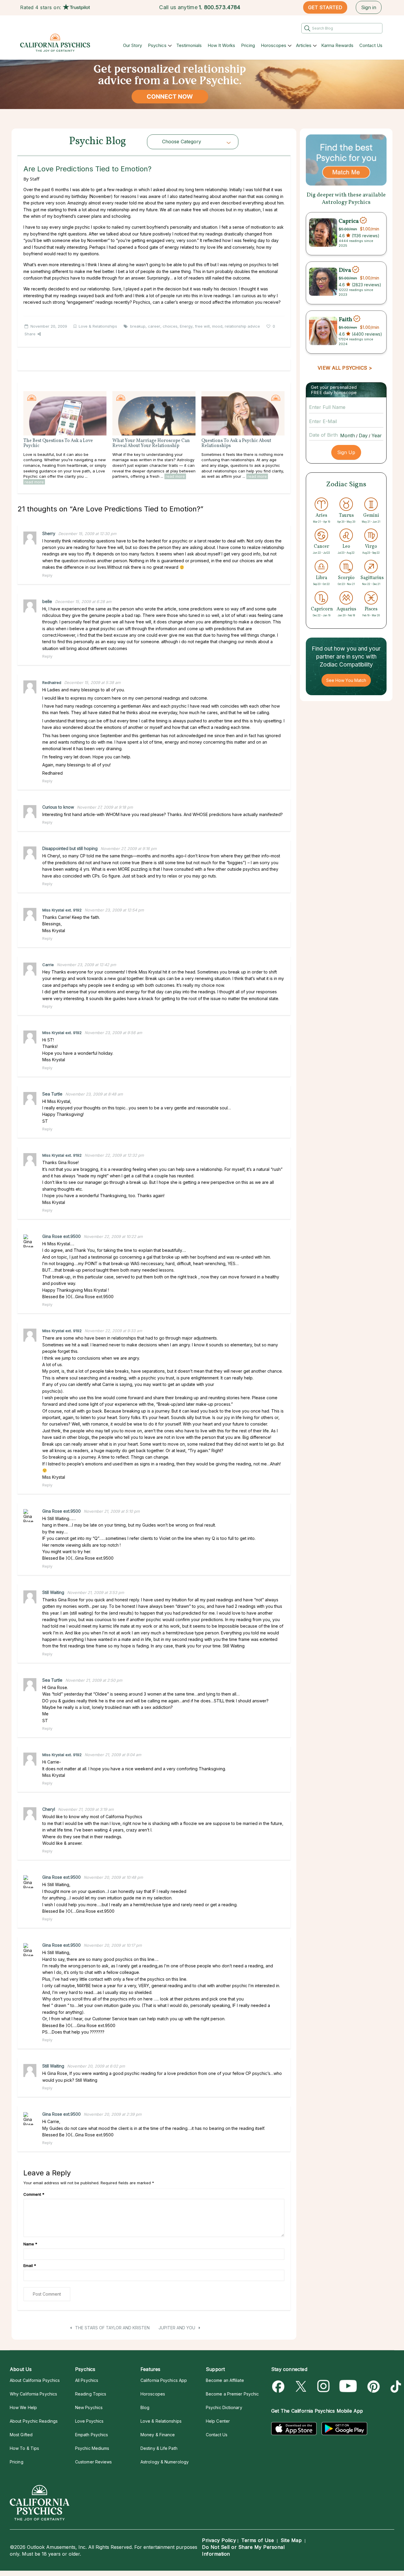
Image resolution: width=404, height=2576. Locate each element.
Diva (345, 270)
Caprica (349, 221)
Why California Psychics (33, 2394)
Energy (186, 326)
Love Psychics (89, 2421)
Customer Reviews (93, 2462)
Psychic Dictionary (224, 2407)
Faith (345, 319)
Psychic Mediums (92, 2448)
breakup (138, 326)
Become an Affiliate (225, 2380)
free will (202, 326)
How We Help (23, 2407)
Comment (34, 2194)
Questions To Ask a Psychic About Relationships (236, 443)
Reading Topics (91, 2394)
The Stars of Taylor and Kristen (112, 2328)
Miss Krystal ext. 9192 (62, 910)
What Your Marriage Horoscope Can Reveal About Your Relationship (151, 443)
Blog (145, 2407)
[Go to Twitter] (302, 2386)
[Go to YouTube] (348, 2386)
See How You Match (346, 680)
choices (170, 326)
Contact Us (371, 45)
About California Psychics (35, 2380)
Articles (304, 45)
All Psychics (87, 2380)
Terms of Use (258, 2540)
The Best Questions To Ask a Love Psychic (58, 443)
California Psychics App (164, 2380)
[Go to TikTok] (395, 2386)
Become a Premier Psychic (232, 2394)
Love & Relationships (98, 326)
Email (30, 2265)
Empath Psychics (92, 2435)
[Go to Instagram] (324, 2386)
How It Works (221, 45)
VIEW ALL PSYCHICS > (345, 368)
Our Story (132, 45)
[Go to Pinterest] (373, 2386)
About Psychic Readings (34, 2421)
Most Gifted (21, 2435)
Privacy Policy (219, 2540)
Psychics (157, 45)
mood (217, 326)
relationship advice (242, 326)
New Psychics (89, 2407)
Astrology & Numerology (165, 2462)
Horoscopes (274, 45)
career (154, 326)
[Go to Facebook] (279, 2386)
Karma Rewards (337, 45)
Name (30, 2244)
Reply (47, 575)
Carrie (48, 965)
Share (30, 334)
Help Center (218, 2421)
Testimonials (189, 45)
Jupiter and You (177, 2328)
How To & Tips (24, 2448)
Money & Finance (158, 2435)
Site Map (291, 2540)
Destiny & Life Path (159, 2448)
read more (34, 482)
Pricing (248, 45)
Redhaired (52, 682)
